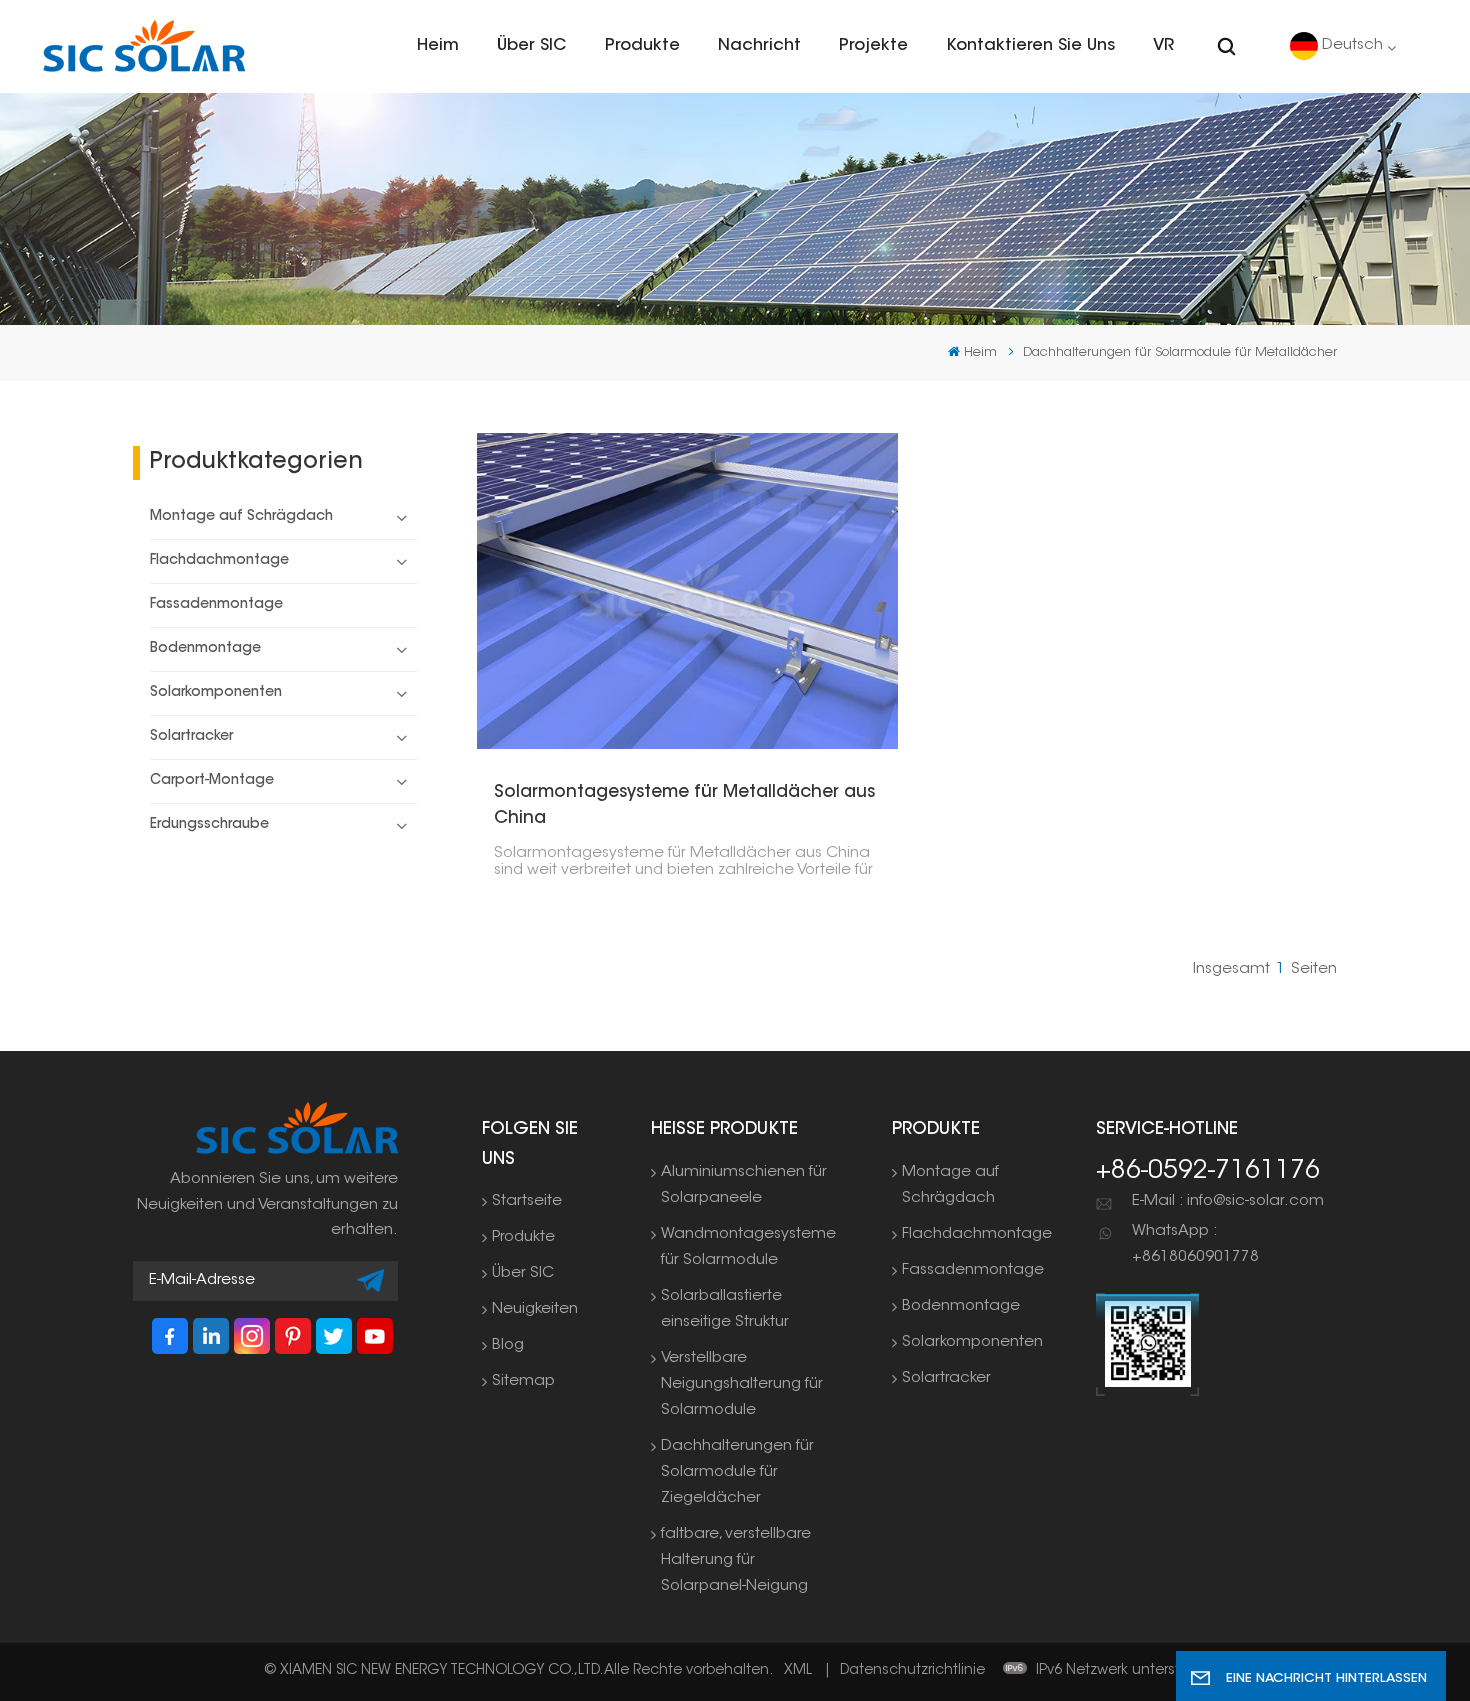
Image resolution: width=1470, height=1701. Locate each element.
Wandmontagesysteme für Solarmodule (748, 1247)
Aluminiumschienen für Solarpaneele (744, 1185)
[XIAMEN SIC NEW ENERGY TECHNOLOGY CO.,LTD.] (144, 46)
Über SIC (531, 46)
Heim (438, 46)
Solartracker (191, 737)
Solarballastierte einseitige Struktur (725, 1309)
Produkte (642, 46)
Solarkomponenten (216, 693)
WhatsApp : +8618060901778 (1195, 1244)
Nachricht (759, 46)
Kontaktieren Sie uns (1031, 46)
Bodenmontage (205, 649)
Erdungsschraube (209, 825)
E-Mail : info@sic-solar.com (1228, 1201)
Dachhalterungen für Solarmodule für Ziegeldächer (737, 1472)
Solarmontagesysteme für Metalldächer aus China (684, 805)
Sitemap (523, 1381)
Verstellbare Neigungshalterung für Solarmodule (742, 1384)
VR (1163, 46)
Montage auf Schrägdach (241, 517)
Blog (508, 1345)
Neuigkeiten (535, 1309)
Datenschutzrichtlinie (912, 1671)
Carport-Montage (212, 781)
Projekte (873, 46)
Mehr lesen (680, 591)
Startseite (527, 1201)
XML (798, 1671)
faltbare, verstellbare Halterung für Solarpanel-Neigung (736, 1560)
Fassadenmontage (216, 605)
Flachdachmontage (219, 561)
